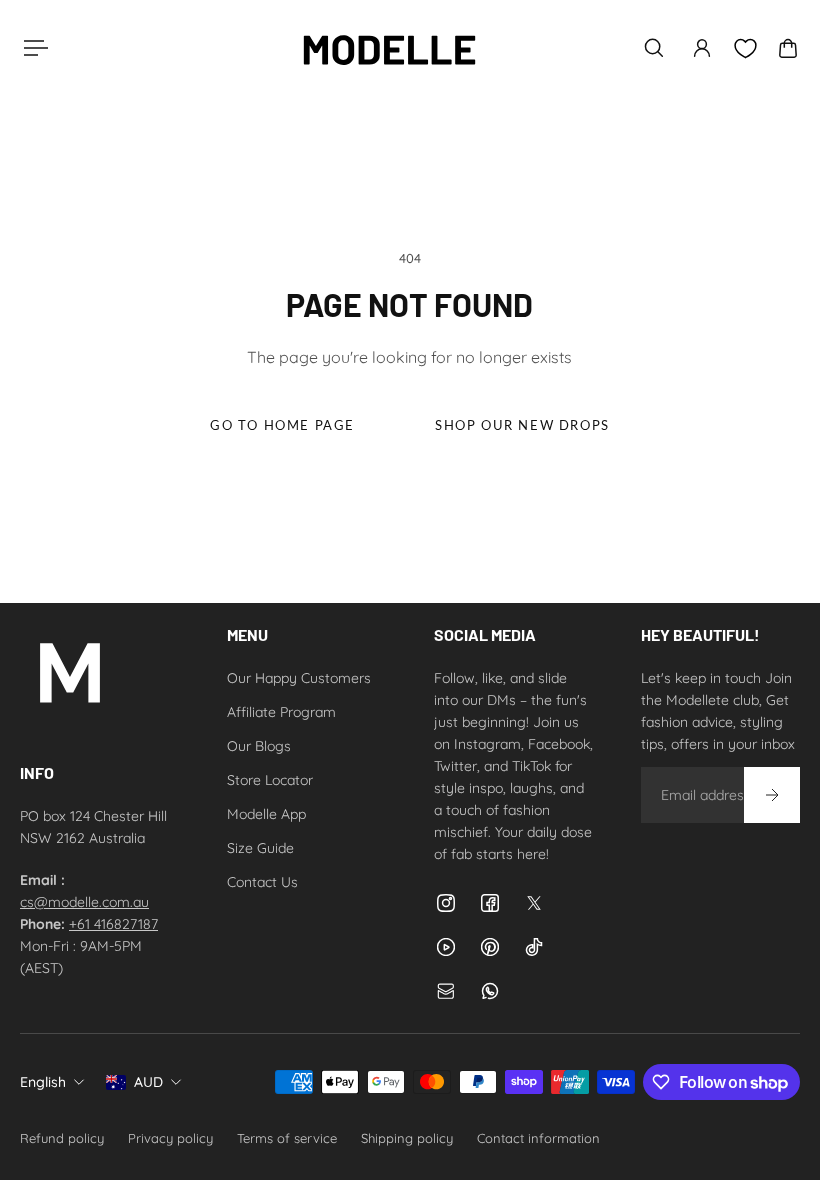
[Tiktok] (534, 947)
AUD (148, 1082)
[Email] (446, 991)
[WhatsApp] (490, 991)
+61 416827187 (113, 924)
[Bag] (788, 48)
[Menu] (32, 48)
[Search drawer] (654, 48)
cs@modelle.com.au (84, 902)
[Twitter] (534, 903)
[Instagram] (446, 903)
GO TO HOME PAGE (282, 425)
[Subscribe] (772, 795)
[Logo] (389, 48)
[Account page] (702, 48)
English (43, 1082)
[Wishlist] (745, 48)
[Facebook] (490, 903)
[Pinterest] (490, 947)
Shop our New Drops (522, 425)
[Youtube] (446, 947)
